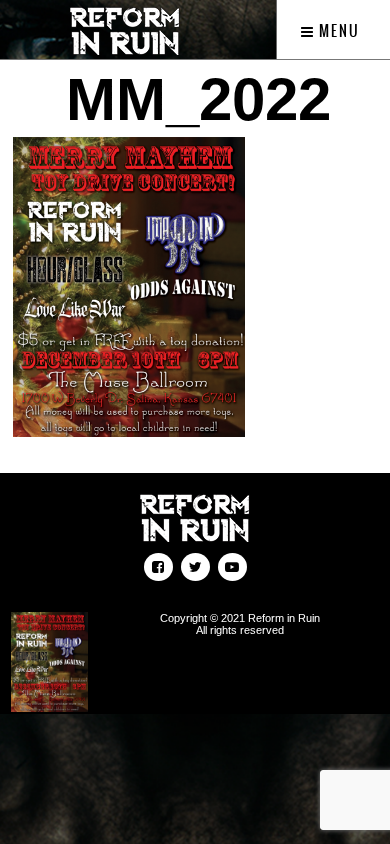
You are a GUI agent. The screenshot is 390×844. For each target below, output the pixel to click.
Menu (337, 31)
